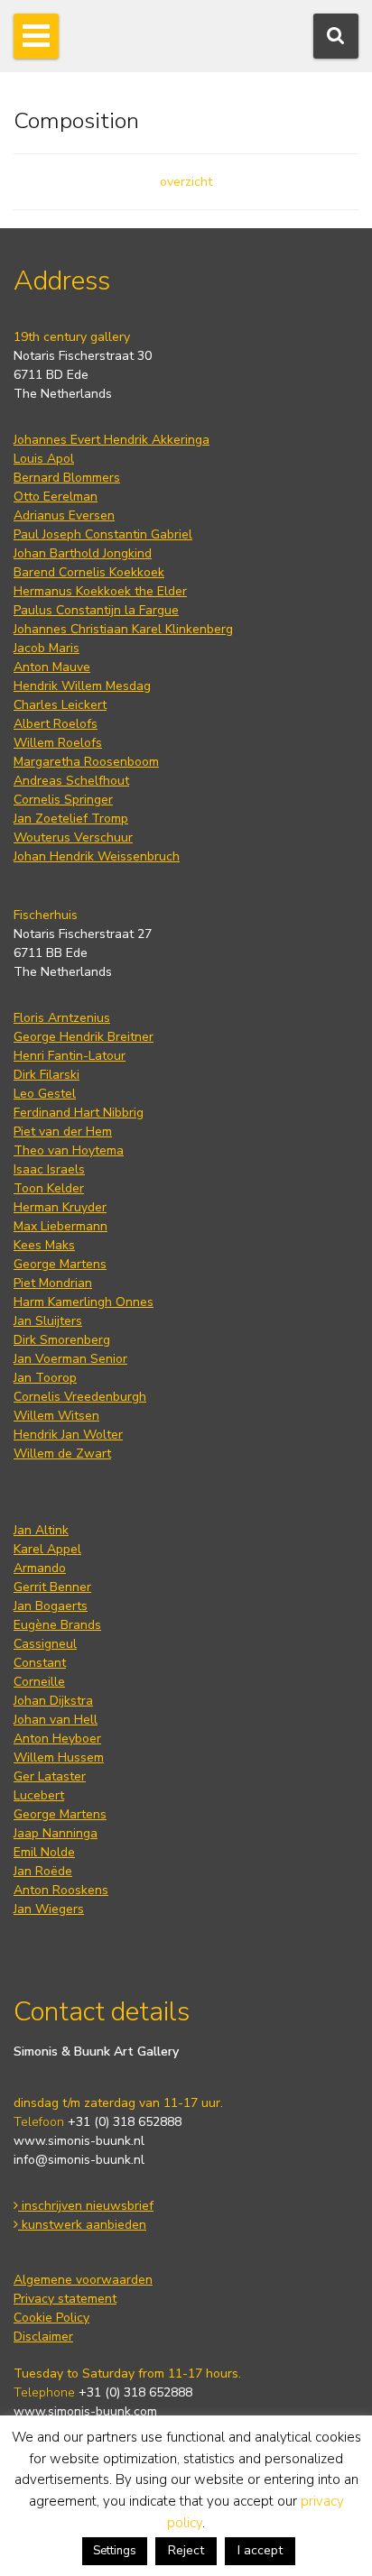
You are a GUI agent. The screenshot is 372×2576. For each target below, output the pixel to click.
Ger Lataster (50, 1776)
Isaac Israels (49, 1169)
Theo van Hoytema (69, 1150)
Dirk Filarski (46, 1075)
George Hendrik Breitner (84, 1037)
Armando (40, 1568)
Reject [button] (186, 2550)
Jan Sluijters (48, 1321)
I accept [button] (260, 2550)
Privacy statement (65, 2299)
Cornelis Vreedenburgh (80, 1397)
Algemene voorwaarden (83, 2280)
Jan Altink (41, 1530)
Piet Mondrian (53, 1283)
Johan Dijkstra (53, 1701)
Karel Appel (47, 1549)
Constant (40, 1663)
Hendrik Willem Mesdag (82, 686)
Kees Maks (44, 1245)
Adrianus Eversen (64, 515)
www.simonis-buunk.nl (79, 2141)
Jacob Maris (46, 648)
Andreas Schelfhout (71, 781)
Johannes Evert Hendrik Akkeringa (112, 440)
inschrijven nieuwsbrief (86, 2206)
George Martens (60, 1264)
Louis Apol (44, 459)
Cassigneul (45, 1644)
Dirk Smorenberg (62, 1340)
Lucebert (39, 1795)
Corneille (39, 1682)
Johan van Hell (56, 1720)
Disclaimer (43, 2337)
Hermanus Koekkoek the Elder (100, 591)
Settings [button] (115, 2551)
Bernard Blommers (67, 478)
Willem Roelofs (58, 743)
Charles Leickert (60, 705)
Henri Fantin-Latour (70, 1056)
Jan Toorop (45, 1378)
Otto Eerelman (56, 497)
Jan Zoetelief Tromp (71, 819)
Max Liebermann (60, 1226)
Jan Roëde (43, 1871)
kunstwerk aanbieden (82, 2225)
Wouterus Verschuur (73, 837)
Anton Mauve (52, 667)
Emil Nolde (44, 1852)
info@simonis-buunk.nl (79, 2160)
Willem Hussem (59, 1757)
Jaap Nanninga (56, 1833)
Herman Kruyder (60, 1207)
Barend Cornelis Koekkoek (89, 572)
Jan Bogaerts (51, 1606)
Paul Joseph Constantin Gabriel (103, 534)
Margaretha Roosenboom (86, 762)
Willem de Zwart (62, 1454)
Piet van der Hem (63, 1132)
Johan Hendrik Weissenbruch (97, 856)
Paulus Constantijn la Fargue (96, 610)
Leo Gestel (45, 1094)
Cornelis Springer (63, 800)
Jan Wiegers (49, 1909)
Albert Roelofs (56, 724)
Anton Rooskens (61, 1890)
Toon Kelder (49, 1188)
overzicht (186, 182)
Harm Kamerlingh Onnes (84, 1302)
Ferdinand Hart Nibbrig (79, 1113)
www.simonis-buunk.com (85, 2411)
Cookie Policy (51, 2318)
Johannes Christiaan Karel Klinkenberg (123, 629)
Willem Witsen (56, 1416)
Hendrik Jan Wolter (68, 1435)
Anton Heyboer (57, 1739)
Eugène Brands (57, 1625)
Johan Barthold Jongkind (83, 553)
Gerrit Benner (52, 1587)
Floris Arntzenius (62, 1018)
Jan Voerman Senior (70, 1359)
